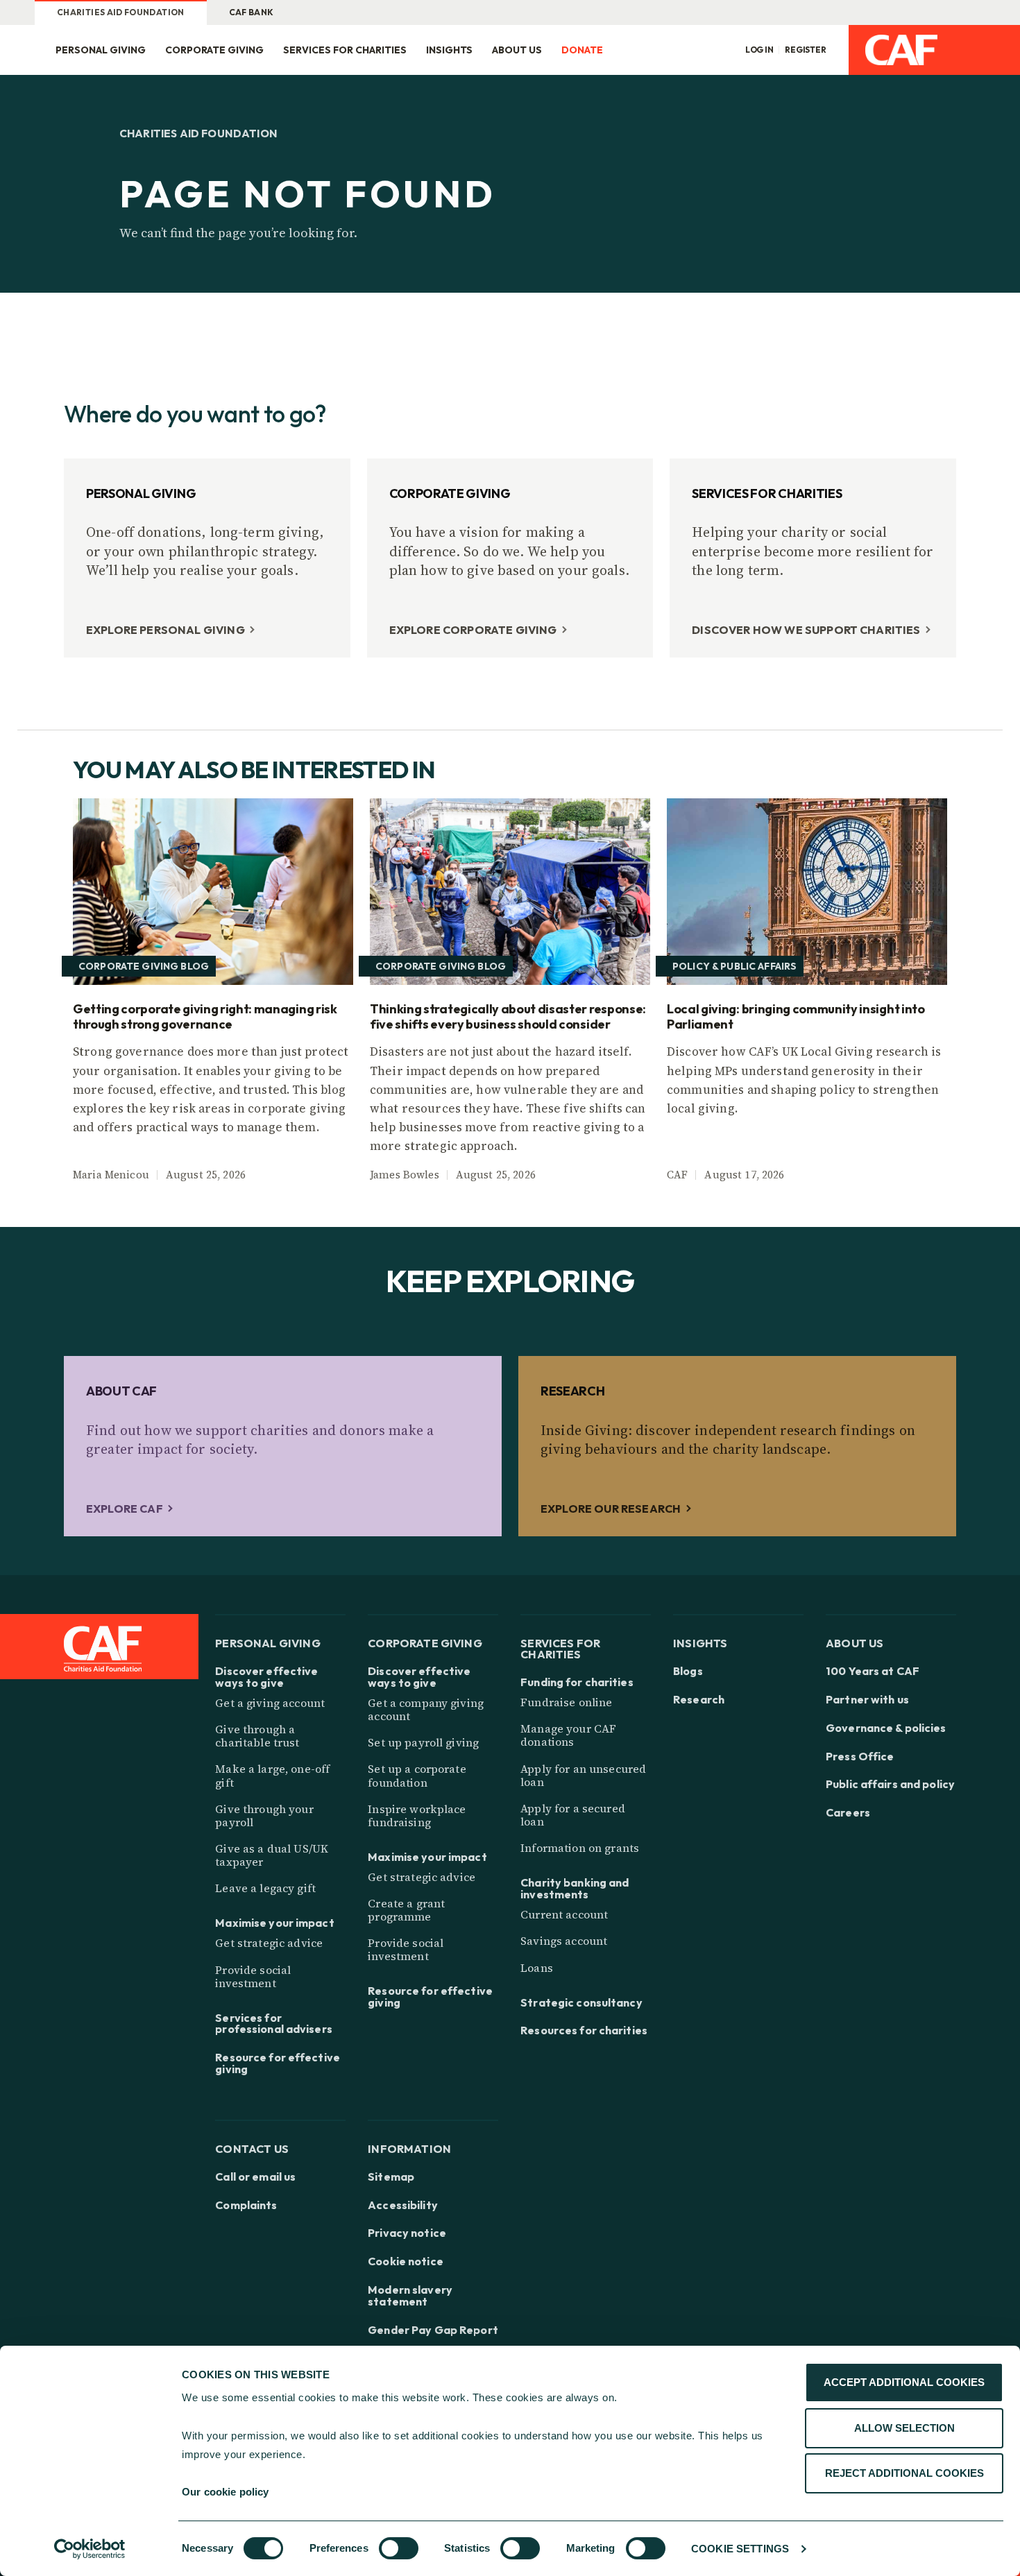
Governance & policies (886, 1728)
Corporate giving (214, 50)
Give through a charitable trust (257, 1736)
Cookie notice (406, 2261)
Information (409, 2148)
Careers (848, 1813)
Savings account (564, 1941)
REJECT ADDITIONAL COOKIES (904, 2473)
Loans (537, 1968)
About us (517, 50)
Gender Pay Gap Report (433, 2330)
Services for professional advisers (274, 2024)
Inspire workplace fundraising (417, 1815)
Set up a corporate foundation (417, 1775)
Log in (759, 50)
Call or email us (255, 2177)
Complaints (246, 2205)
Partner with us (867, 1700)
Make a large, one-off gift (272, 1775)
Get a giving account (270, 1703)
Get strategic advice (269, 1943)
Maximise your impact (274, 1923)
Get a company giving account (426, 1709)
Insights (449, 50)
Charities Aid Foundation (121, 12)
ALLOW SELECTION (904, 2428)
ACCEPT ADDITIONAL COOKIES (904, 2382)
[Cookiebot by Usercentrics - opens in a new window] (90, 2549)
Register (806, 50)
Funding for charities (577, 1682)
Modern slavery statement (410, 2296)
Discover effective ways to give (266, 1677)
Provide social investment (253, 1976)
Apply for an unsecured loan (583, 1775)
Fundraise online (566, 1702)
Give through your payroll (264, 1815)
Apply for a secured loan (573, 1815)
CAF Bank (252, 12)
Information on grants (580, 1848)
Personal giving (101, 50)
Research (699, 1700)
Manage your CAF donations (568, 1735)
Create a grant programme (406, 1910)
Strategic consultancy (581, 2003)
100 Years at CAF (873, 1671)
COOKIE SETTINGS (740, 2549)
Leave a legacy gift (265, 1888)
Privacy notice (407, 2233)
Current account (564, 1914)
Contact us (252, 2148)
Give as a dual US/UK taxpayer (272, 1855)
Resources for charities (584, 2030)
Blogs (688, 1671)
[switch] (399, 2548)
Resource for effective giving (278, 2063)
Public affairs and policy (890, 1784)
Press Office (860, 1757)
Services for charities (345, 50)
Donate (582, 50)
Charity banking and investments (575, 1889)
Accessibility (403, 2205)
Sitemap (391, 2177)
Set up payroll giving (423, 1742)
